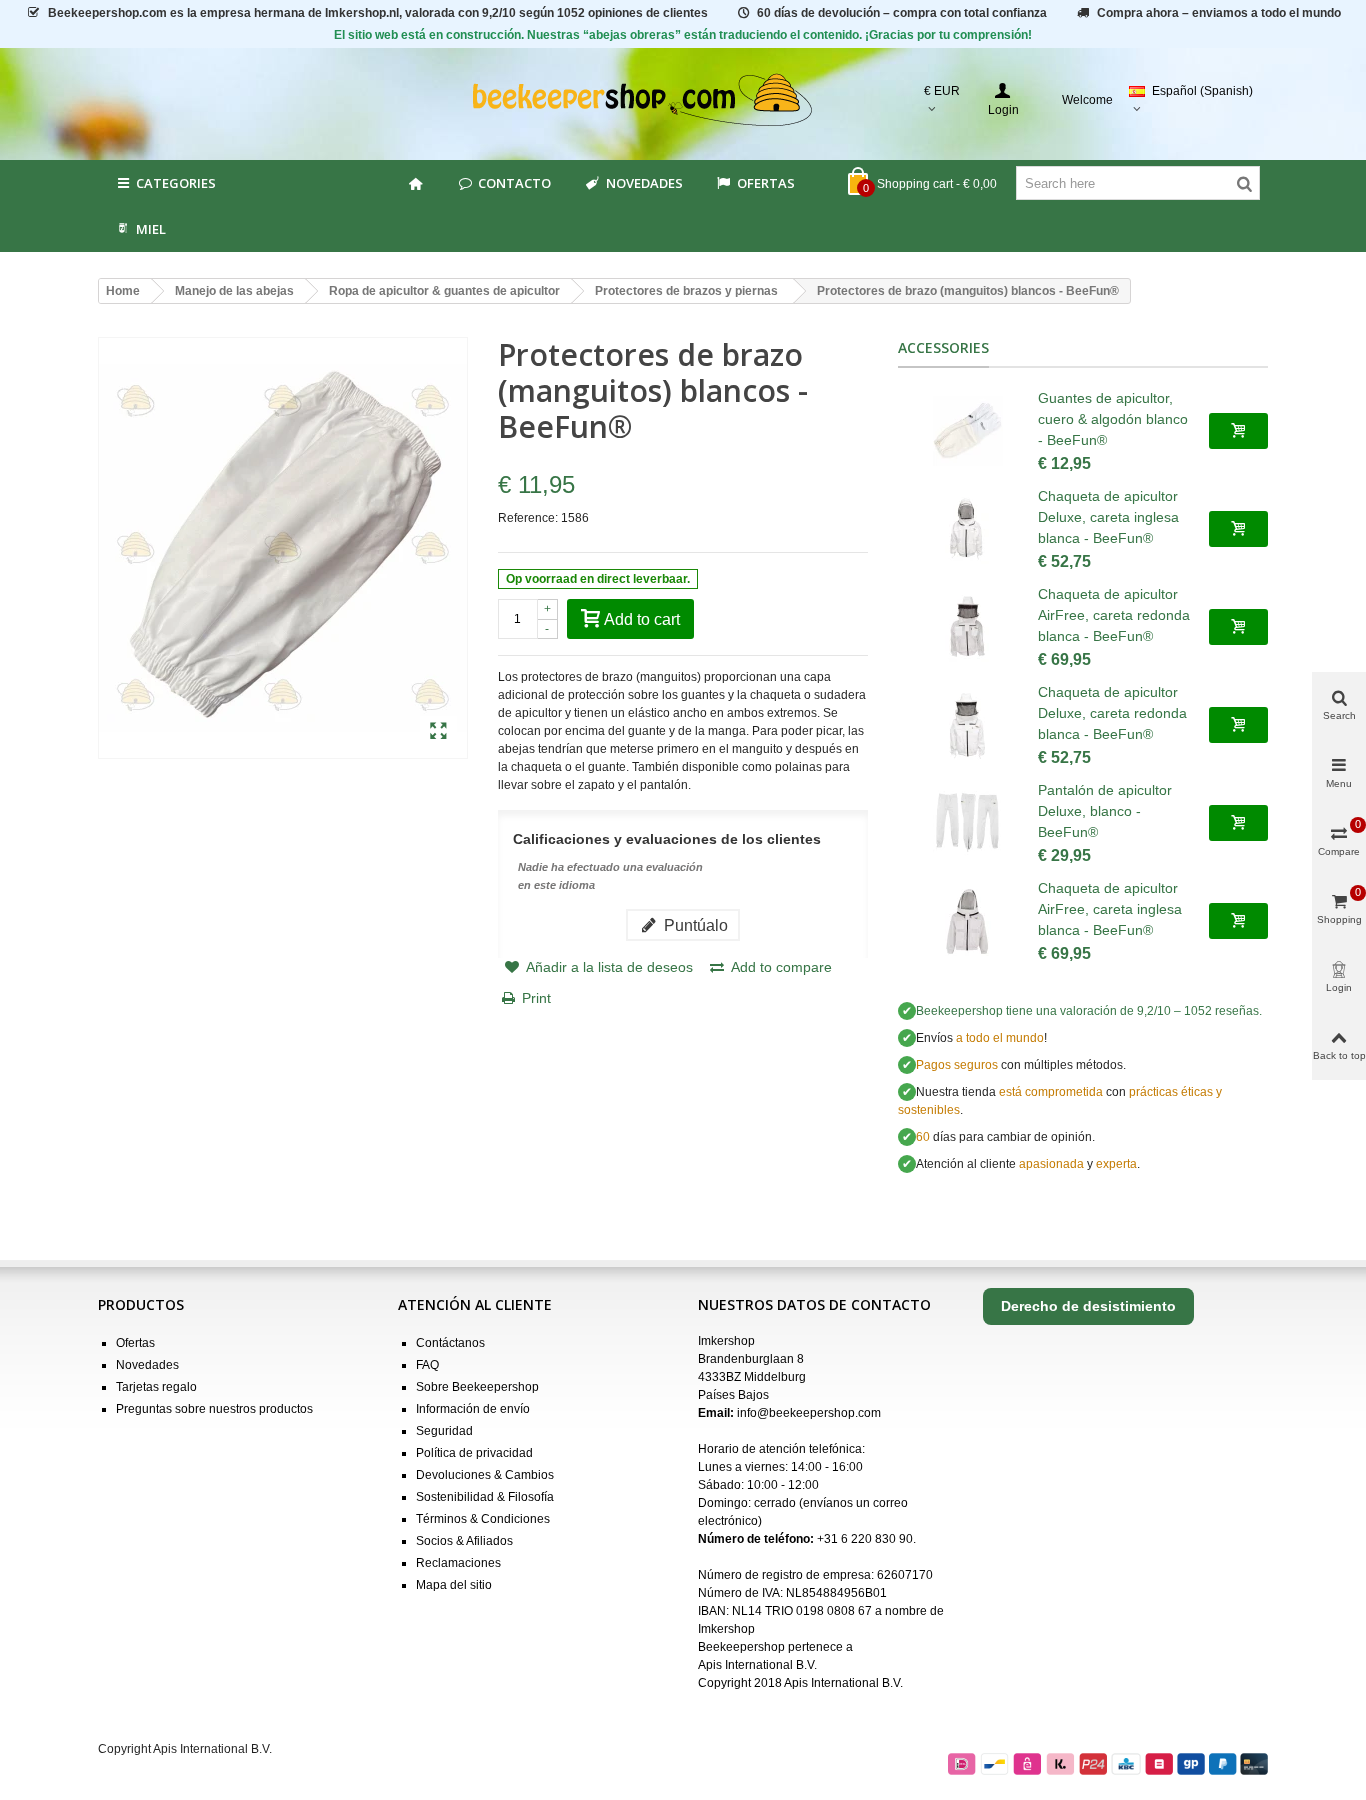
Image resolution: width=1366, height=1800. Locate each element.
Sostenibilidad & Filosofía (485, 1497)
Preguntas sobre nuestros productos (214, 1409)
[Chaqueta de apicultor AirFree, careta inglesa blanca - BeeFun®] (968, 921)
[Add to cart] (1238, 431)
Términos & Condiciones (483, 1519)
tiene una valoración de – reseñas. (1089, 1011)
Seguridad (444, 1431)
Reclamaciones (458, 1563)
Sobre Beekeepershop (477, 1387)
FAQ (427, 1365)
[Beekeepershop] (683, 100)
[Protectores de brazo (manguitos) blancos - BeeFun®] (438, 732)
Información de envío (473, 1409)
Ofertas (766, 183)
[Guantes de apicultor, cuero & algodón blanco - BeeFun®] (968, 431)
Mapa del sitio (454, 1585)
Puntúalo (694, 925)
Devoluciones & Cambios (485, 1475)
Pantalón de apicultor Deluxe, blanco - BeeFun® (1105, 811)
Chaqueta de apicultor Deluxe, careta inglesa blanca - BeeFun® (1108, 517)
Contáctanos (450, 1343)
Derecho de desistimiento (1088, 1306)
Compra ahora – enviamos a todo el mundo (1219, 13)
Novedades (644, 183)
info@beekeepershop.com (809, 1413)
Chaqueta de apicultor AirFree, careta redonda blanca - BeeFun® (1114, 615)
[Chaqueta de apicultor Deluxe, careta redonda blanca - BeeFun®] (968, 725)
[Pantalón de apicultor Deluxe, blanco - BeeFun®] (968, 823)
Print (536, 998)
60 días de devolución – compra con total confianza (902, 13)
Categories (176, 183)
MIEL (151, 229)
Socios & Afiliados (464, 1541)
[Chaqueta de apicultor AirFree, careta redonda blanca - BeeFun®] (968, 627)
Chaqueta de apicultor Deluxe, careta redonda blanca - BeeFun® (1112, 713)
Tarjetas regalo (156, 1387)
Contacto (514, 183)
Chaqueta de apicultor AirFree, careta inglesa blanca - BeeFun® (1110, 909)
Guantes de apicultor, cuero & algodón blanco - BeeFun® (1113, 419)
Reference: (528, 518)
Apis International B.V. (757, 1665)
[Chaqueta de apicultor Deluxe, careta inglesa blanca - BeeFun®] (968, 529)
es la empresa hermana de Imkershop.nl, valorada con (378, 13)
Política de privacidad (474, 1453)
